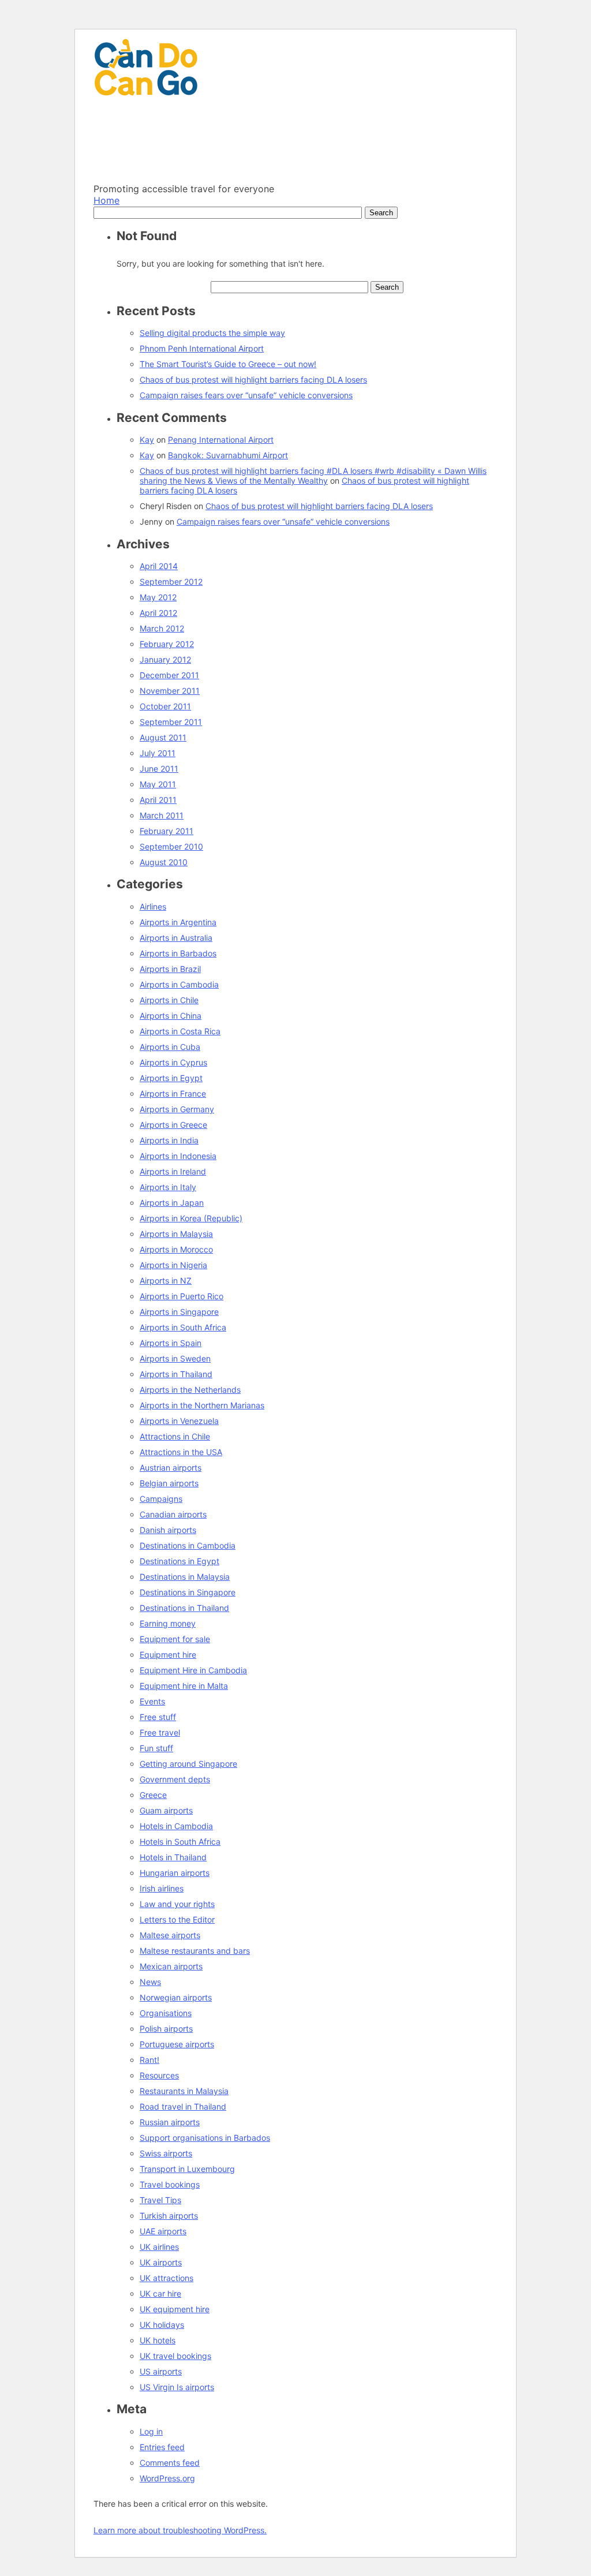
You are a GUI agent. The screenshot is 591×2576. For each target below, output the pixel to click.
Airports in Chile (169, 1000)
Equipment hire (168, 1655)
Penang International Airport (221, 440)
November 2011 (170, 691)
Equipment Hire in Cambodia (193, 1670)
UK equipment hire (175, 2309)
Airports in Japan (172, 1203)
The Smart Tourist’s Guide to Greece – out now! (228, 364)
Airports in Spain (171, 1343)
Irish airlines (162, 1888)
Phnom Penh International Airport (202, 348)
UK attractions (167, 2278)
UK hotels (158, 2340)
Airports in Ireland (173, 1171)
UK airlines (159, 2247)
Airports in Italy (168, 1187)
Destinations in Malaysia (185, 1577)
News (150, 1982)
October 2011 (165, 706)
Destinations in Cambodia (188, 1545)
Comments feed (170, 2463)
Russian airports (170, 2122)
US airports (161, 2371)
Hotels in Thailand (173, 1857)
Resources (159, 2075)
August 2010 (164, 862)
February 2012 (167, 644)
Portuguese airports (177, 2044)
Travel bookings (170, 2184)
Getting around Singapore (188, 1764)
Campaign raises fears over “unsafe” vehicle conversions (246, 395)
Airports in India (169, 1140)
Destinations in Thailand (184, 1608)
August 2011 (163, 737)
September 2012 (171, 582)
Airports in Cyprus (173, 1062)
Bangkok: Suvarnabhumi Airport (228, 455)
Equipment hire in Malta (184, 1686)
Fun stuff (156, 1748)
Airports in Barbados (178, 953)
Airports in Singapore (179, 1312)
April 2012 (158, 613)
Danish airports (168, 1530)
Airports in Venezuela (179, 1421)
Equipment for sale (175, 1639)
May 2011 (158, 784)
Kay (147, 440)
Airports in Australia (176, 938)
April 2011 (158, 800)
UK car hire (160, 2293)
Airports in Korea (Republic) (191, 1218)
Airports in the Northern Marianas (202, 1405)
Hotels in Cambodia (176, 1826)
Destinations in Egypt (179, 1561)
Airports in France (173, 1093)
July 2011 (158, 753)
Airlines (153, 906)
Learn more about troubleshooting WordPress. (180, 2530)
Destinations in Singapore (188, 1592)
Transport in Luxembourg (187, 2169)
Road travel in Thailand (183, 2106)
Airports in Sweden (175, 1358)
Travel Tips (160, 2200)
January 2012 (165, 659)
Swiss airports (166, 2153)
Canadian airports (173, 1514)
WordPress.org (167, 2478)
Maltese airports (170, 1935)
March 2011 (162, 815)
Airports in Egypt (171, 1078)
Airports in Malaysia (176, 1234)
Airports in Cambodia (179, 984)
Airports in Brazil (170, 969)
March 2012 (162, 628)
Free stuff (158, 1717)
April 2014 (159, 566)
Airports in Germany (177, 1109)
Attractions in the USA (181, 1452)
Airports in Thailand (176, 1374)
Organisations (166, 2013)
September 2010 (171, 846)
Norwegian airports (176, 1997)
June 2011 (159, 769)
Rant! (149, 2060)
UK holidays (162, 2325)
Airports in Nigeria (173, 1265)
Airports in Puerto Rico (182, 1296)
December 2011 (169, 675)
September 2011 (171, 722)
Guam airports (166, 1810)
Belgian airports (169, 1483)
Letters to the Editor (177, 1919)
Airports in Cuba (170, 1047)
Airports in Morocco (176, 1249)
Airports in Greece (173, 1125)
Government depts (175, 1779)
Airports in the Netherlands (190, 1390)
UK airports (161, 2262)
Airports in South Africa (183, 1327)
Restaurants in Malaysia (184, 2091)
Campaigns (161, 1499)
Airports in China (171, 1016)
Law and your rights (177, 1904)
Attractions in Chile (175, 1436)
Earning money (168, 1623)
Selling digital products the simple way (212, 333)
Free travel (160, 1732)
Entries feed (162, 2447)
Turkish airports (169, 2216)
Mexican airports (171, 1966)
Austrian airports (171, 1468)
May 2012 (158, 597)
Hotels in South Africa (180, 1842)
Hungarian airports (175, 1873)
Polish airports (166, 2029)
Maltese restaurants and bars (195, 1951)
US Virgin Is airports (177, 2387)
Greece (153, 1795)
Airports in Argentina (178, 922)
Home (106, 200)
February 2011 (167, 831)
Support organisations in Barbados (205, 2138)
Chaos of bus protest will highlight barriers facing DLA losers (253, 380)
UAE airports (163, 2231)
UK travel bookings (175, 2356)
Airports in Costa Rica (180, 1031)
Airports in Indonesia (178, 1156)
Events (152, 1701)
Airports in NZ (166, 1280)
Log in (151, 2431)
